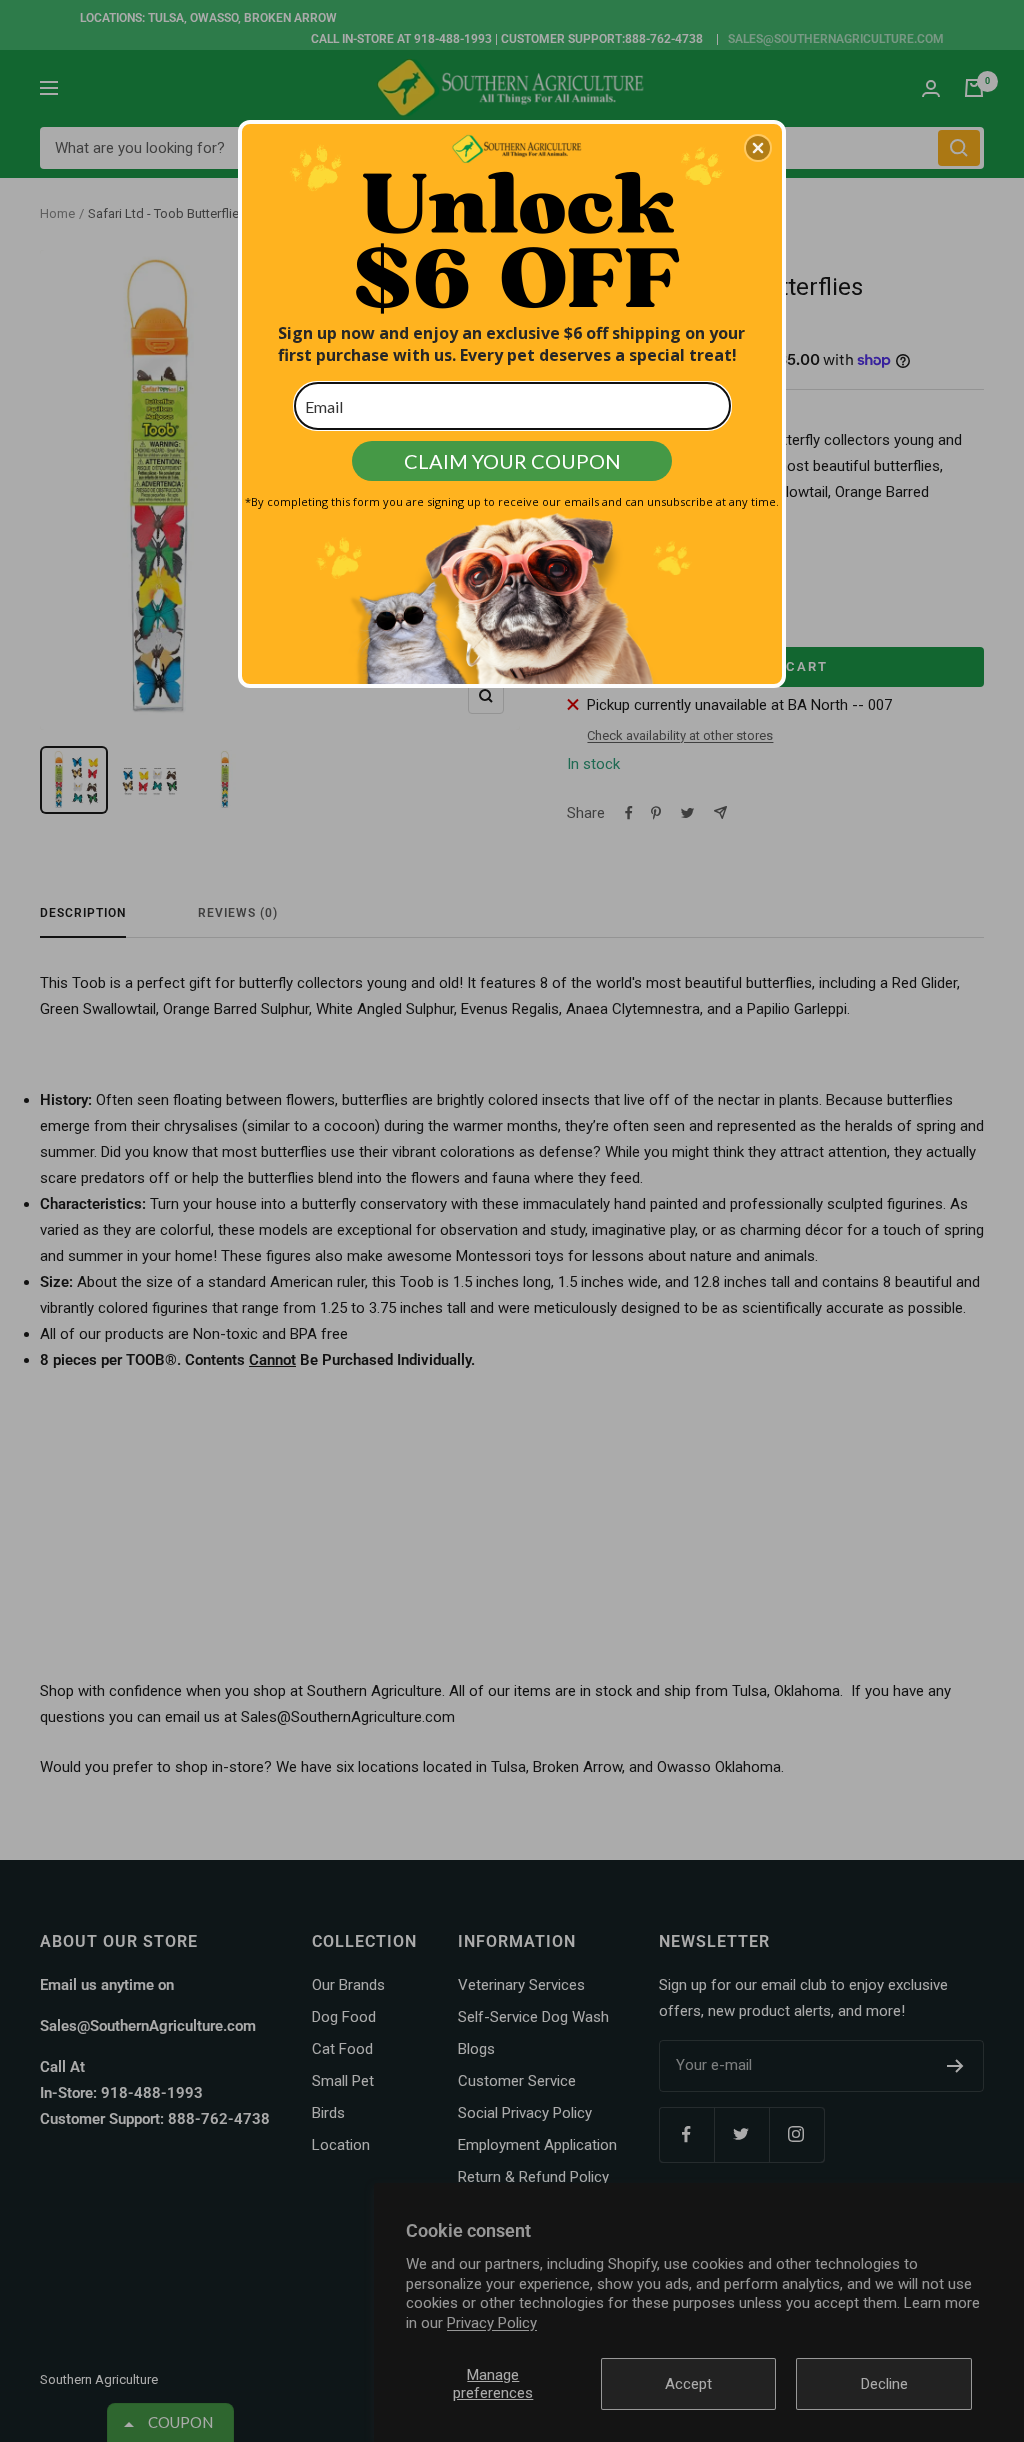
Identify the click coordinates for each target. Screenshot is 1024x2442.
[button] (758, 148)
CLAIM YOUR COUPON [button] (512, 461)
